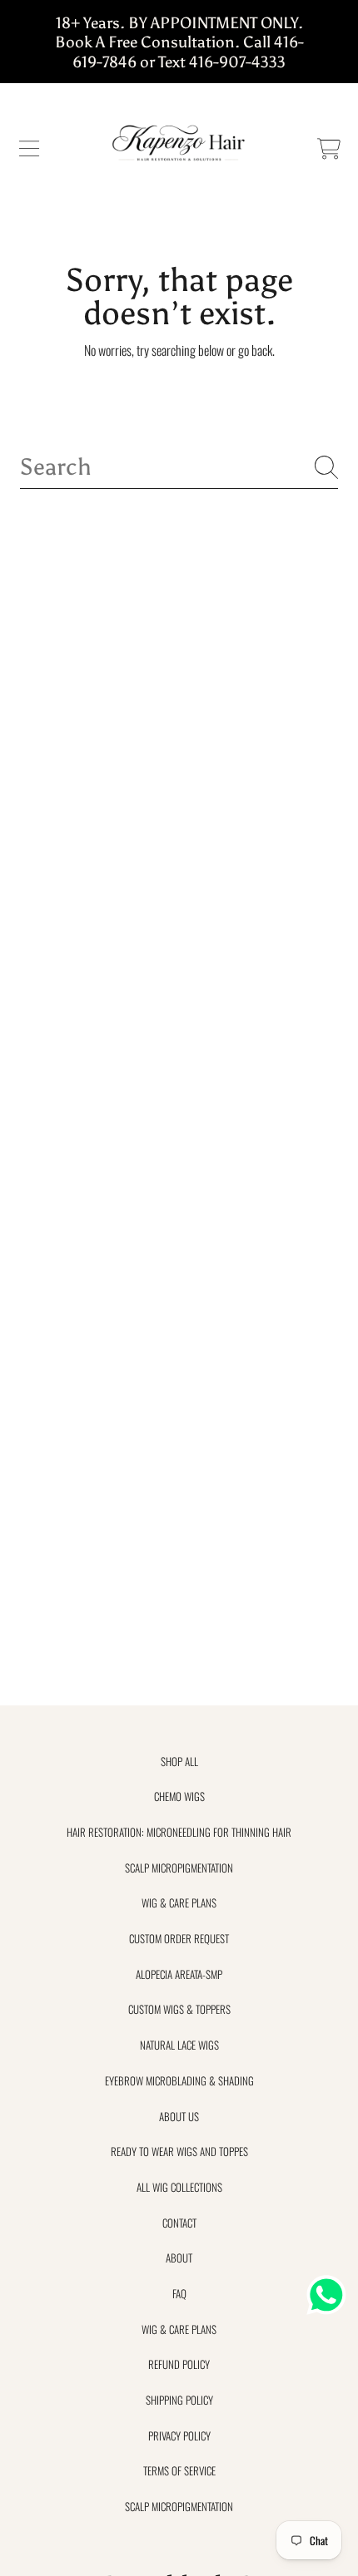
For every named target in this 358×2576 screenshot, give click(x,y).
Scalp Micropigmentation (179, 1868)
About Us (179, 2116)
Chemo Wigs (179, 1796)
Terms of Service (179, 2470)
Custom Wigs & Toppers (179, 2009)
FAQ (179, 2293)
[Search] (326, 467)
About (179, 2258)
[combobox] (179, 467)
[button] (29, 149)
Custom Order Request (179, 1938)
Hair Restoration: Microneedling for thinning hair (179, 1832)
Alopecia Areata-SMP (179, 1974)
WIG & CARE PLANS (179, 1902)
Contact (179, 2223)
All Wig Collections (179, 2187)
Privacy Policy (179, 2435)
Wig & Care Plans (179, 2329)
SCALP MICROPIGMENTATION (179, 2506)
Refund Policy (179, 2364)
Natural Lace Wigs (179, 2045)
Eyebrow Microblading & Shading (179, 2080)
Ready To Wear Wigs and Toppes (179, 2151)
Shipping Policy (179, 2400)
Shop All (179, 1761)
